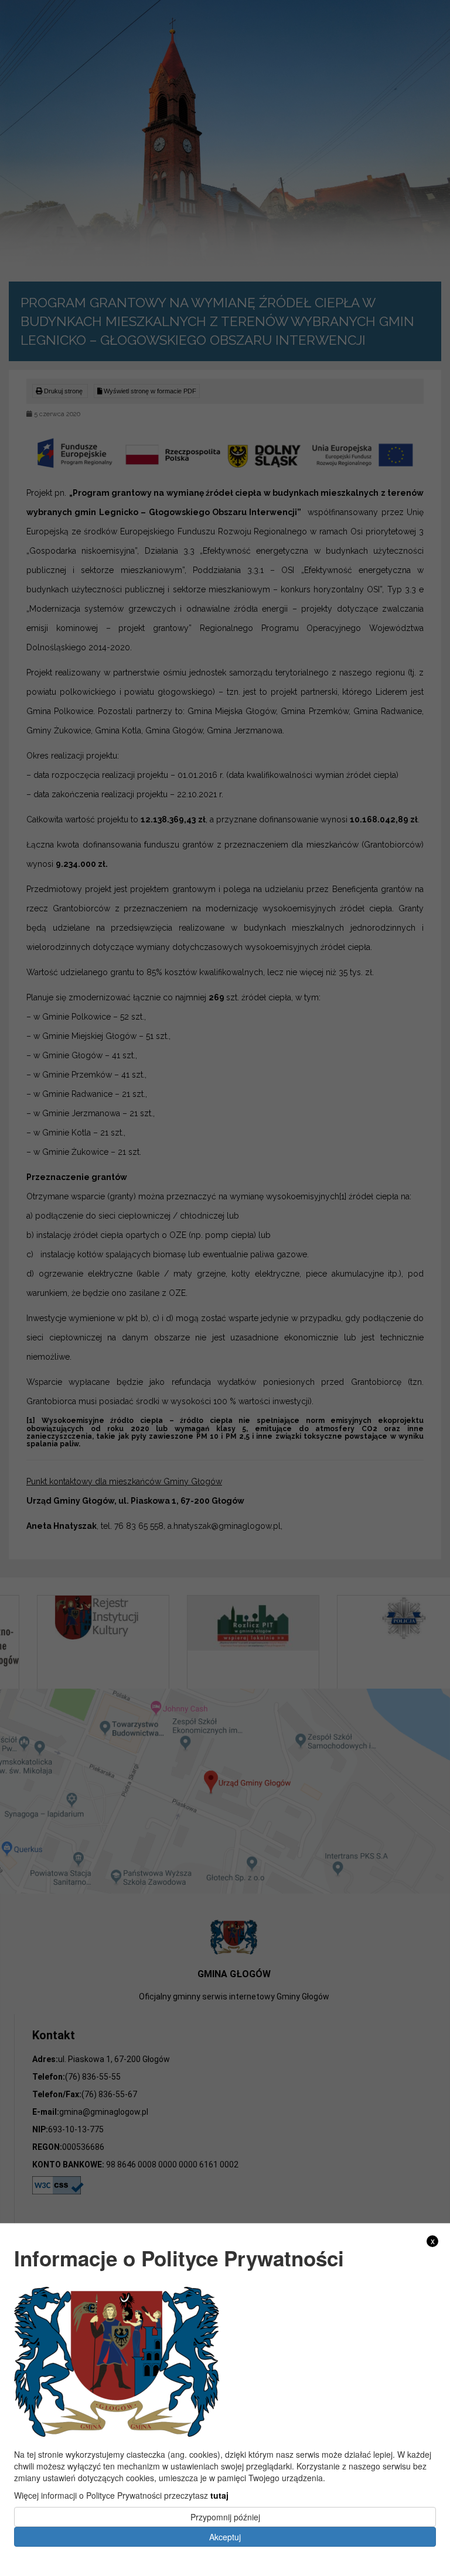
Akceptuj (225, 2537)
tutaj (219, 2495)
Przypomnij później (225, 2517)
